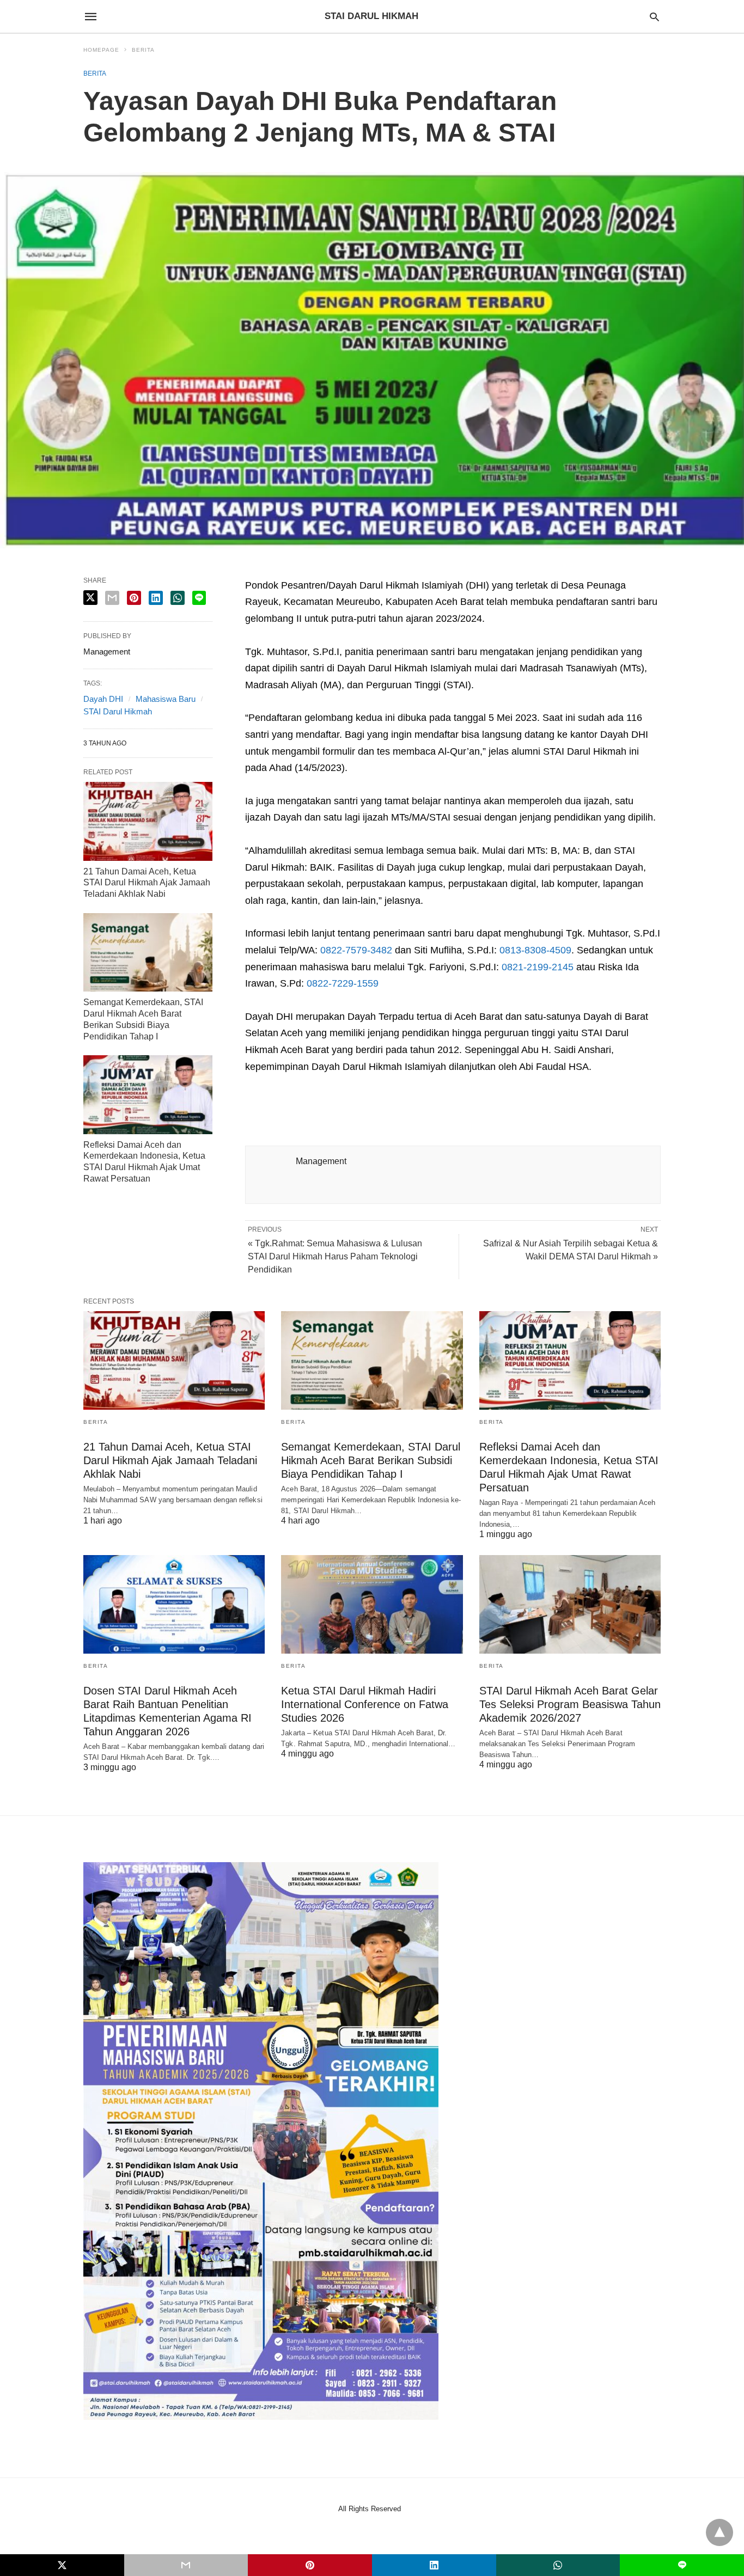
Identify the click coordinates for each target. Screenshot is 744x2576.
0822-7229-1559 (343, 983)
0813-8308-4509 (535, 950)
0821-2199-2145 (538, 967)
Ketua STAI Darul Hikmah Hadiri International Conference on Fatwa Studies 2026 (365, 1704)
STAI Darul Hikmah (118, 711)
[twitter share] (90, 598)
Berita (143, 50)
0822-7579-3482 (356, 950)
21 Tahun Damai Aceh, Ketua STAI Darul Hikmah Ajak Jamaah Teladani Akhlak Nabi (147, 883)
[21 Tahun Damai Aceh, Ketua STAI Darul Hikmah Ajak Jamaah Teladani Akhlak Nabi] (148, 821)
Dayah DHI (103, 699)
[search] (654, 17)
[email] (186, 2565)
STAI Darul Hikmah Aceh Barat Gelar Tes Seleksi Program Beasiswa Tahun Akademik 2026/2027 (570, 1704)
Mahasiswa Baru (166, 699)
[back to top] (719, 2532)
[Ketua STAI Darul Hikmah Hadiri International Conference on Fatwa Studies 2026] (372, 1604)
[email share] (112, 598)
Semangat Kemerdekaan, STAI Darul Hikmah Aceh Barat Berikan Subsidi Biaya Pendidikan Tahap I (371, 1460)
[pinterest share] (134, 598)
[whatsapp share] (178, 598)
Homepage (101, 50)
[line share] (199, 598)
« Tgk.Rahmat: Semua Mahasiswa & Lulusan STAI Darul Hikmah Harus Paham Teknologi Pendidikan (335, 1256)
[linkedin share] (156, 598)
